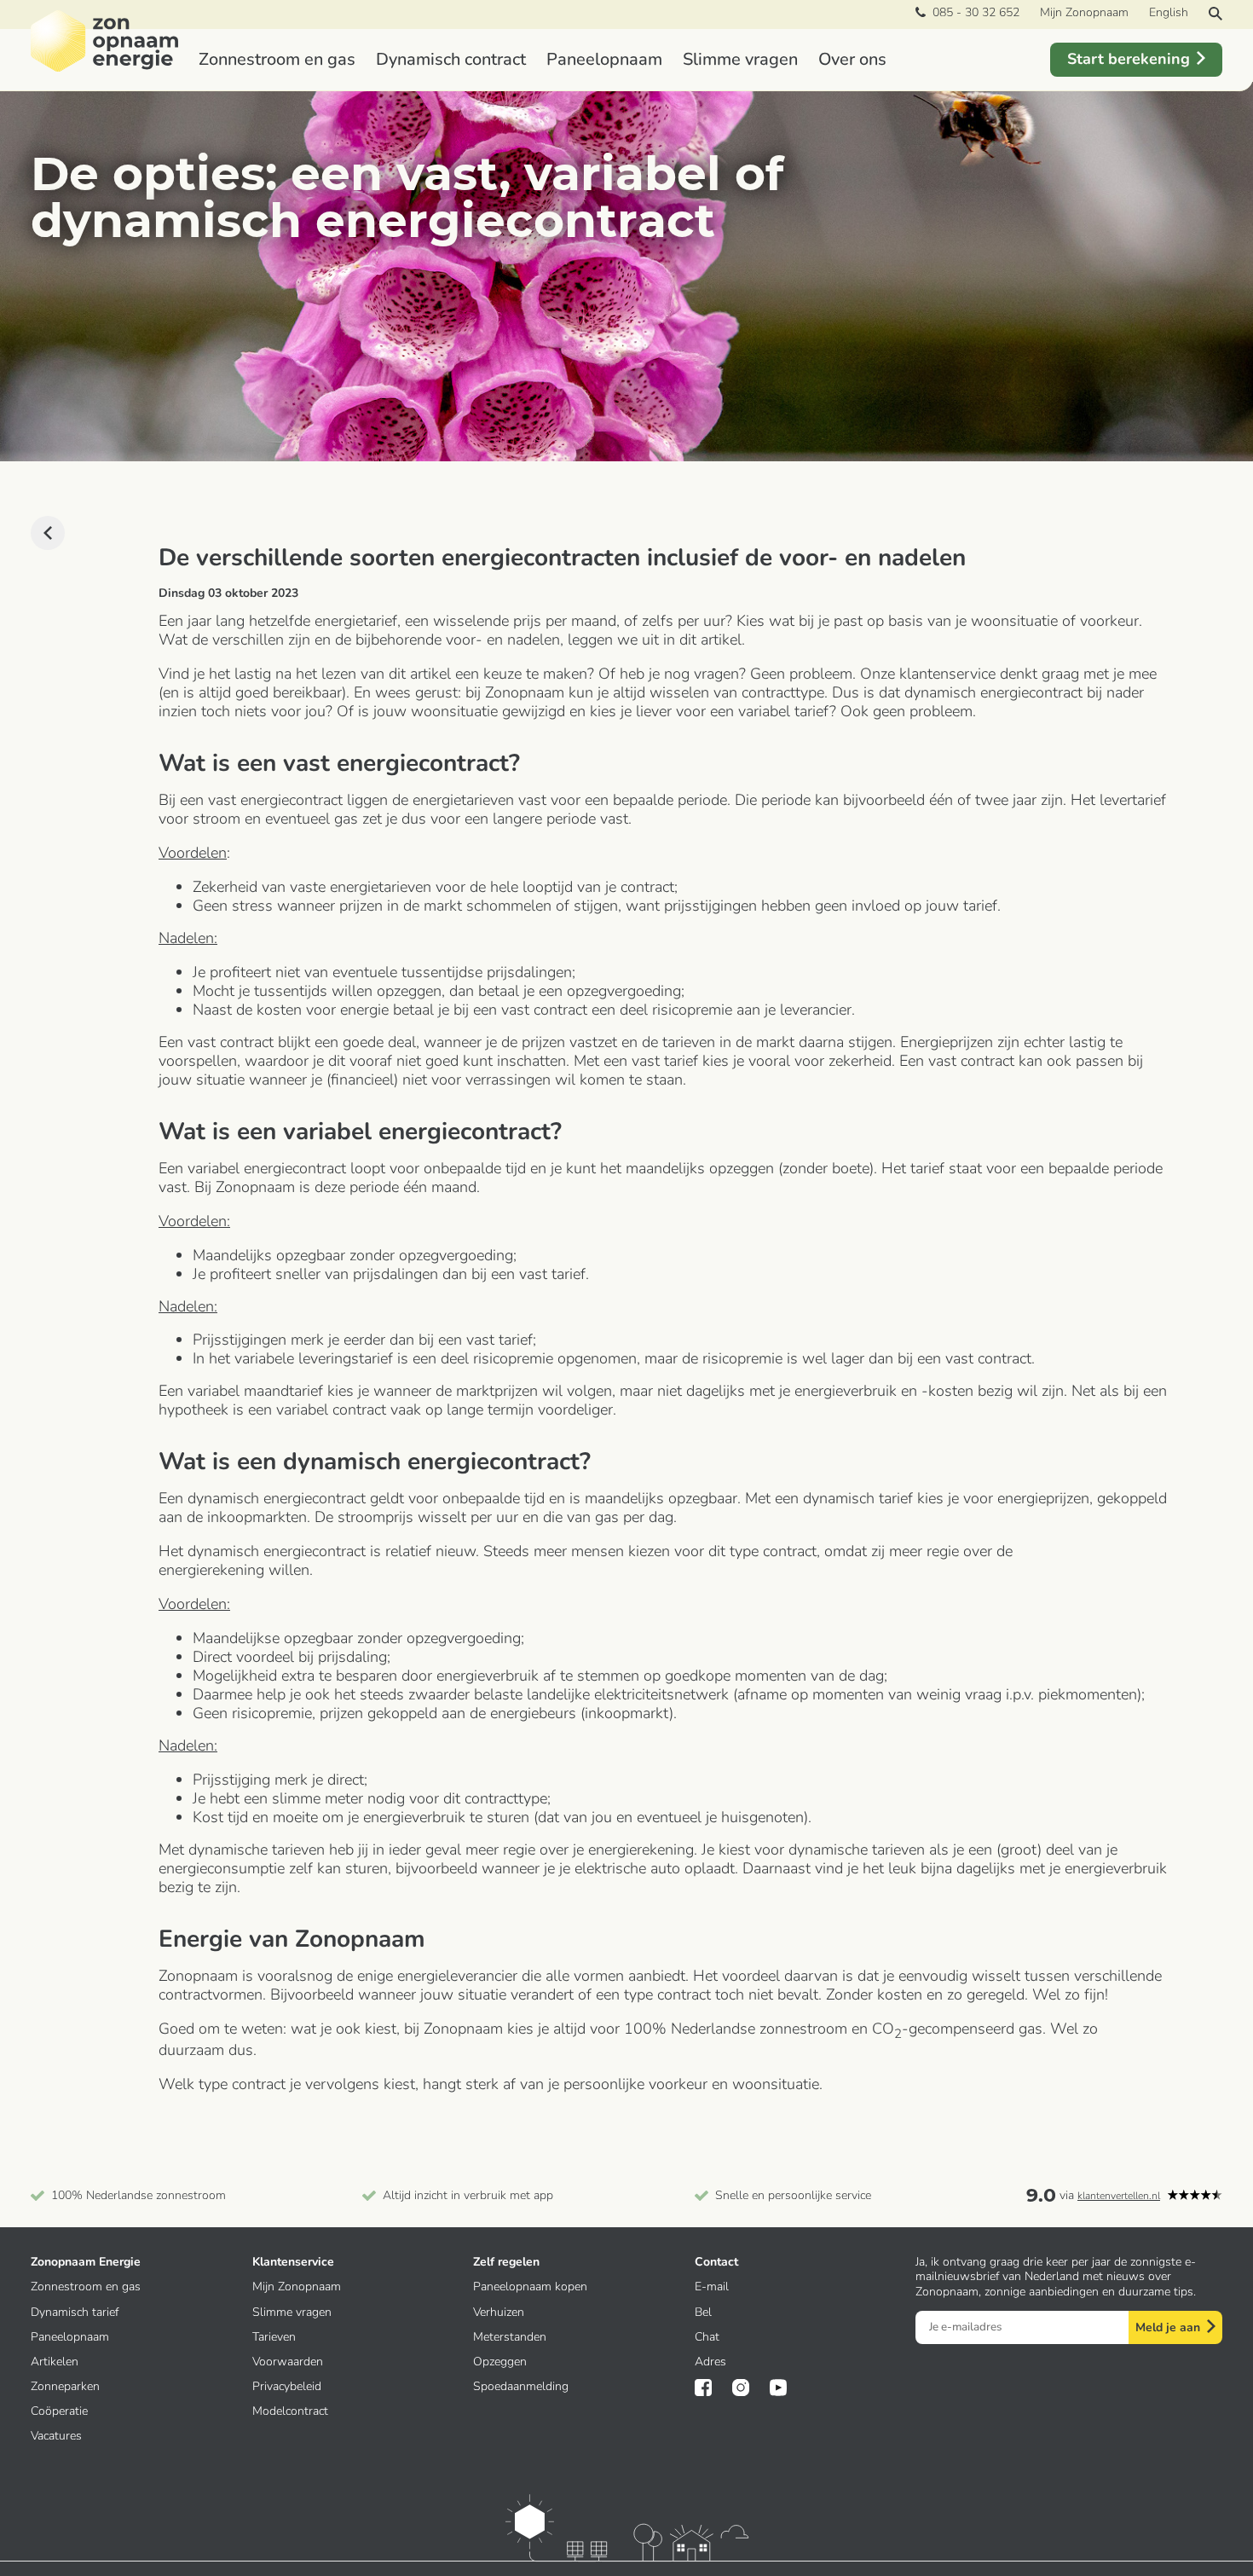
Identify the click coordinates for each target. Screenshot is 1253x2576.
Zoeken (1215, 14)
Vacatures (56, 2436)
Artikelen (55, 2362)
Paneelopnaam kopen (530, 2287)
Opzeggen (500, 2362)
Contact (716, 2262)
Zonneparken (65, 2386)
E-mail (712, 2287)
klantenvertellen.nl (1119, 2196)
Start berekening (1129, 59)
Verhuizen (499, 2312)
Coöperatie (59, 2411)
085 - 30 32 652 (973, 13)
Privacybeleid (287, 2386)
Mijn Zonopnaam (1084, 12)
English (1169, 12)
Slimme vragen (740, 59)
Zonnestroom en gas (277, 59)
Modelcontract (290, 2411)
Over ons (852, 59)
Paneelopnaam (604, 59)
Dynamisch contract (451, 59)
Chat (707, 2337)
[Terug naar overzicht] (48, 533)
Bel (703, 2312)
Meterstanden (510, 2337)
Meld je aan (1168, 2327)
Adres (710, 2362)
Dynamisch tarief (75, 2312)
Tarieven (274, 2337)
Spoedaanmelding (521, 2386)
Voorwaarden (288, 2362)
